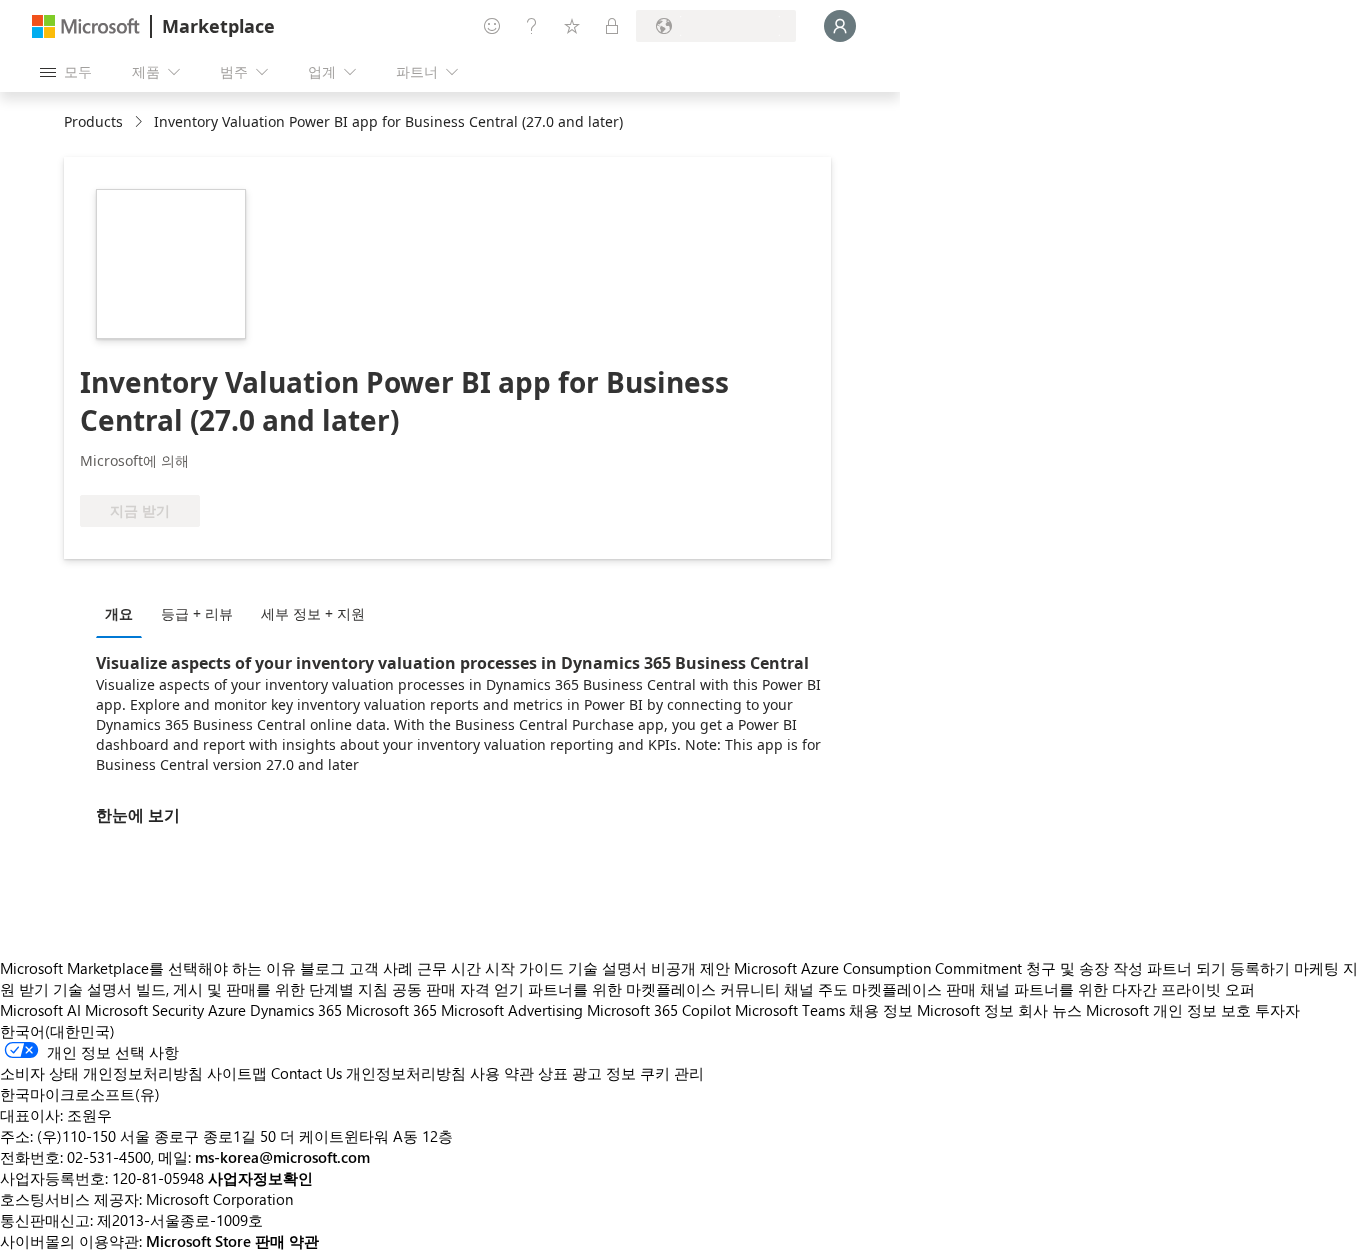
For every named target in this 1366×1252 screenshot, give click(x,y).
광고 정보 (604, 1073)
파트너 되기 (1186, 968)
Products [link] (93, 121)
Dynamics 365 (296, 1010)
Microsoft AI (40, 1010)
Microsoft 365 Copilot (659, 1010)
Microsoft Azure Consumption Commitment (880, 968)
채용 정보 (881, 1010)
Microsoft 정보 (965, 1010)
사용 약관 (502, 1073)
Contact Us (306, 1073)
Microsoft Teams (790, 1010)
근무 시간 (449, 968)
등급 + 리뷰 (197, 613)
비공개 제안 (690, 968)
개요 (119, 613)
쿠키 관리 (672, 1073)
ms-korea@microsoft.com (282, 1157)
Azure (227, 1010)
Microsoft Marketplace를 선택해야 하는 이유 (148, 968)
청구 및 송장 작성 (1084, 968)
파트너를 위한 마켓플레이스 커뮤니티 (654, 989)
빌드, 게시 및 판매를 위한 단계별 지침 (262, 989)
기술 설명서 (607, 968)
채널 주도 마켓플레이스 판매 (880, 989)
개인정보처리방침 (406, 1073)
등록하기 (1260, 968)
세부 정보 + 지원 (313, 613)
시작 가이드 (524, 968)
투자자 (1277, 1010)
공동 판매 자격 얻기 (458, 989)
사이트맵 (237, 1073)
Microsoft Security (144, 1010)
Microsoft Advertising (512, 1010)
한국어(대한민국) (57, 1031)
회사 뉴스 (1050, 1010)
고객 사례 (381, 968)
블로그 (322, 968)
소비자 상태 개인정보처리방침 (101, 1073)
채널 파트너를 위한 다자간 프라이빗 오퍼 (1117, 989)
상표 (553, 1073)
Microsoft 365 (391, 1010)
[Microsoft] (86, 26)
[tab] (124, 613)
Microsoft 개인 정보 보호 (1168, 1010)
